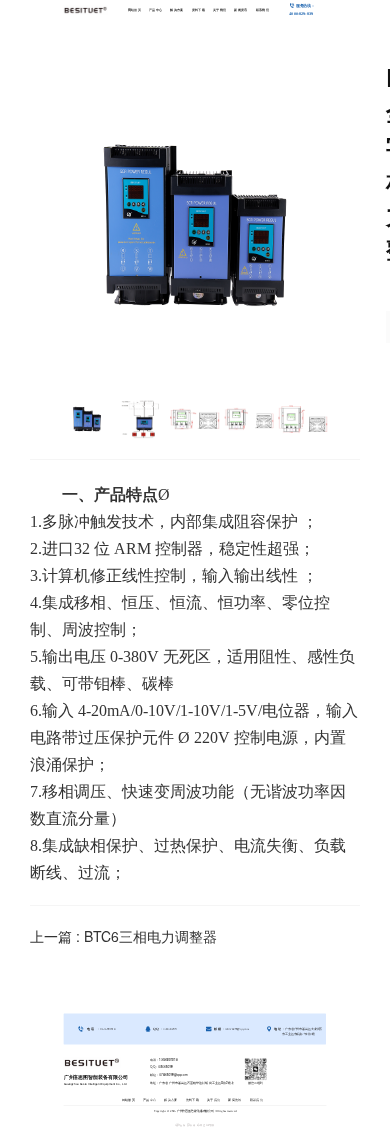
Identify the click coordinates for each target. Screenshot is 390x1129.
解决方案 (176, 9)
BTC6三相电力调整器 (150, 936)
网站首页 (134, 9)
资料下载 (198, 9)
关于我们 (219, 9)
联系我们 (262, 9)
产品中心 (155, 9)
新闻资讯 (240, 9)
